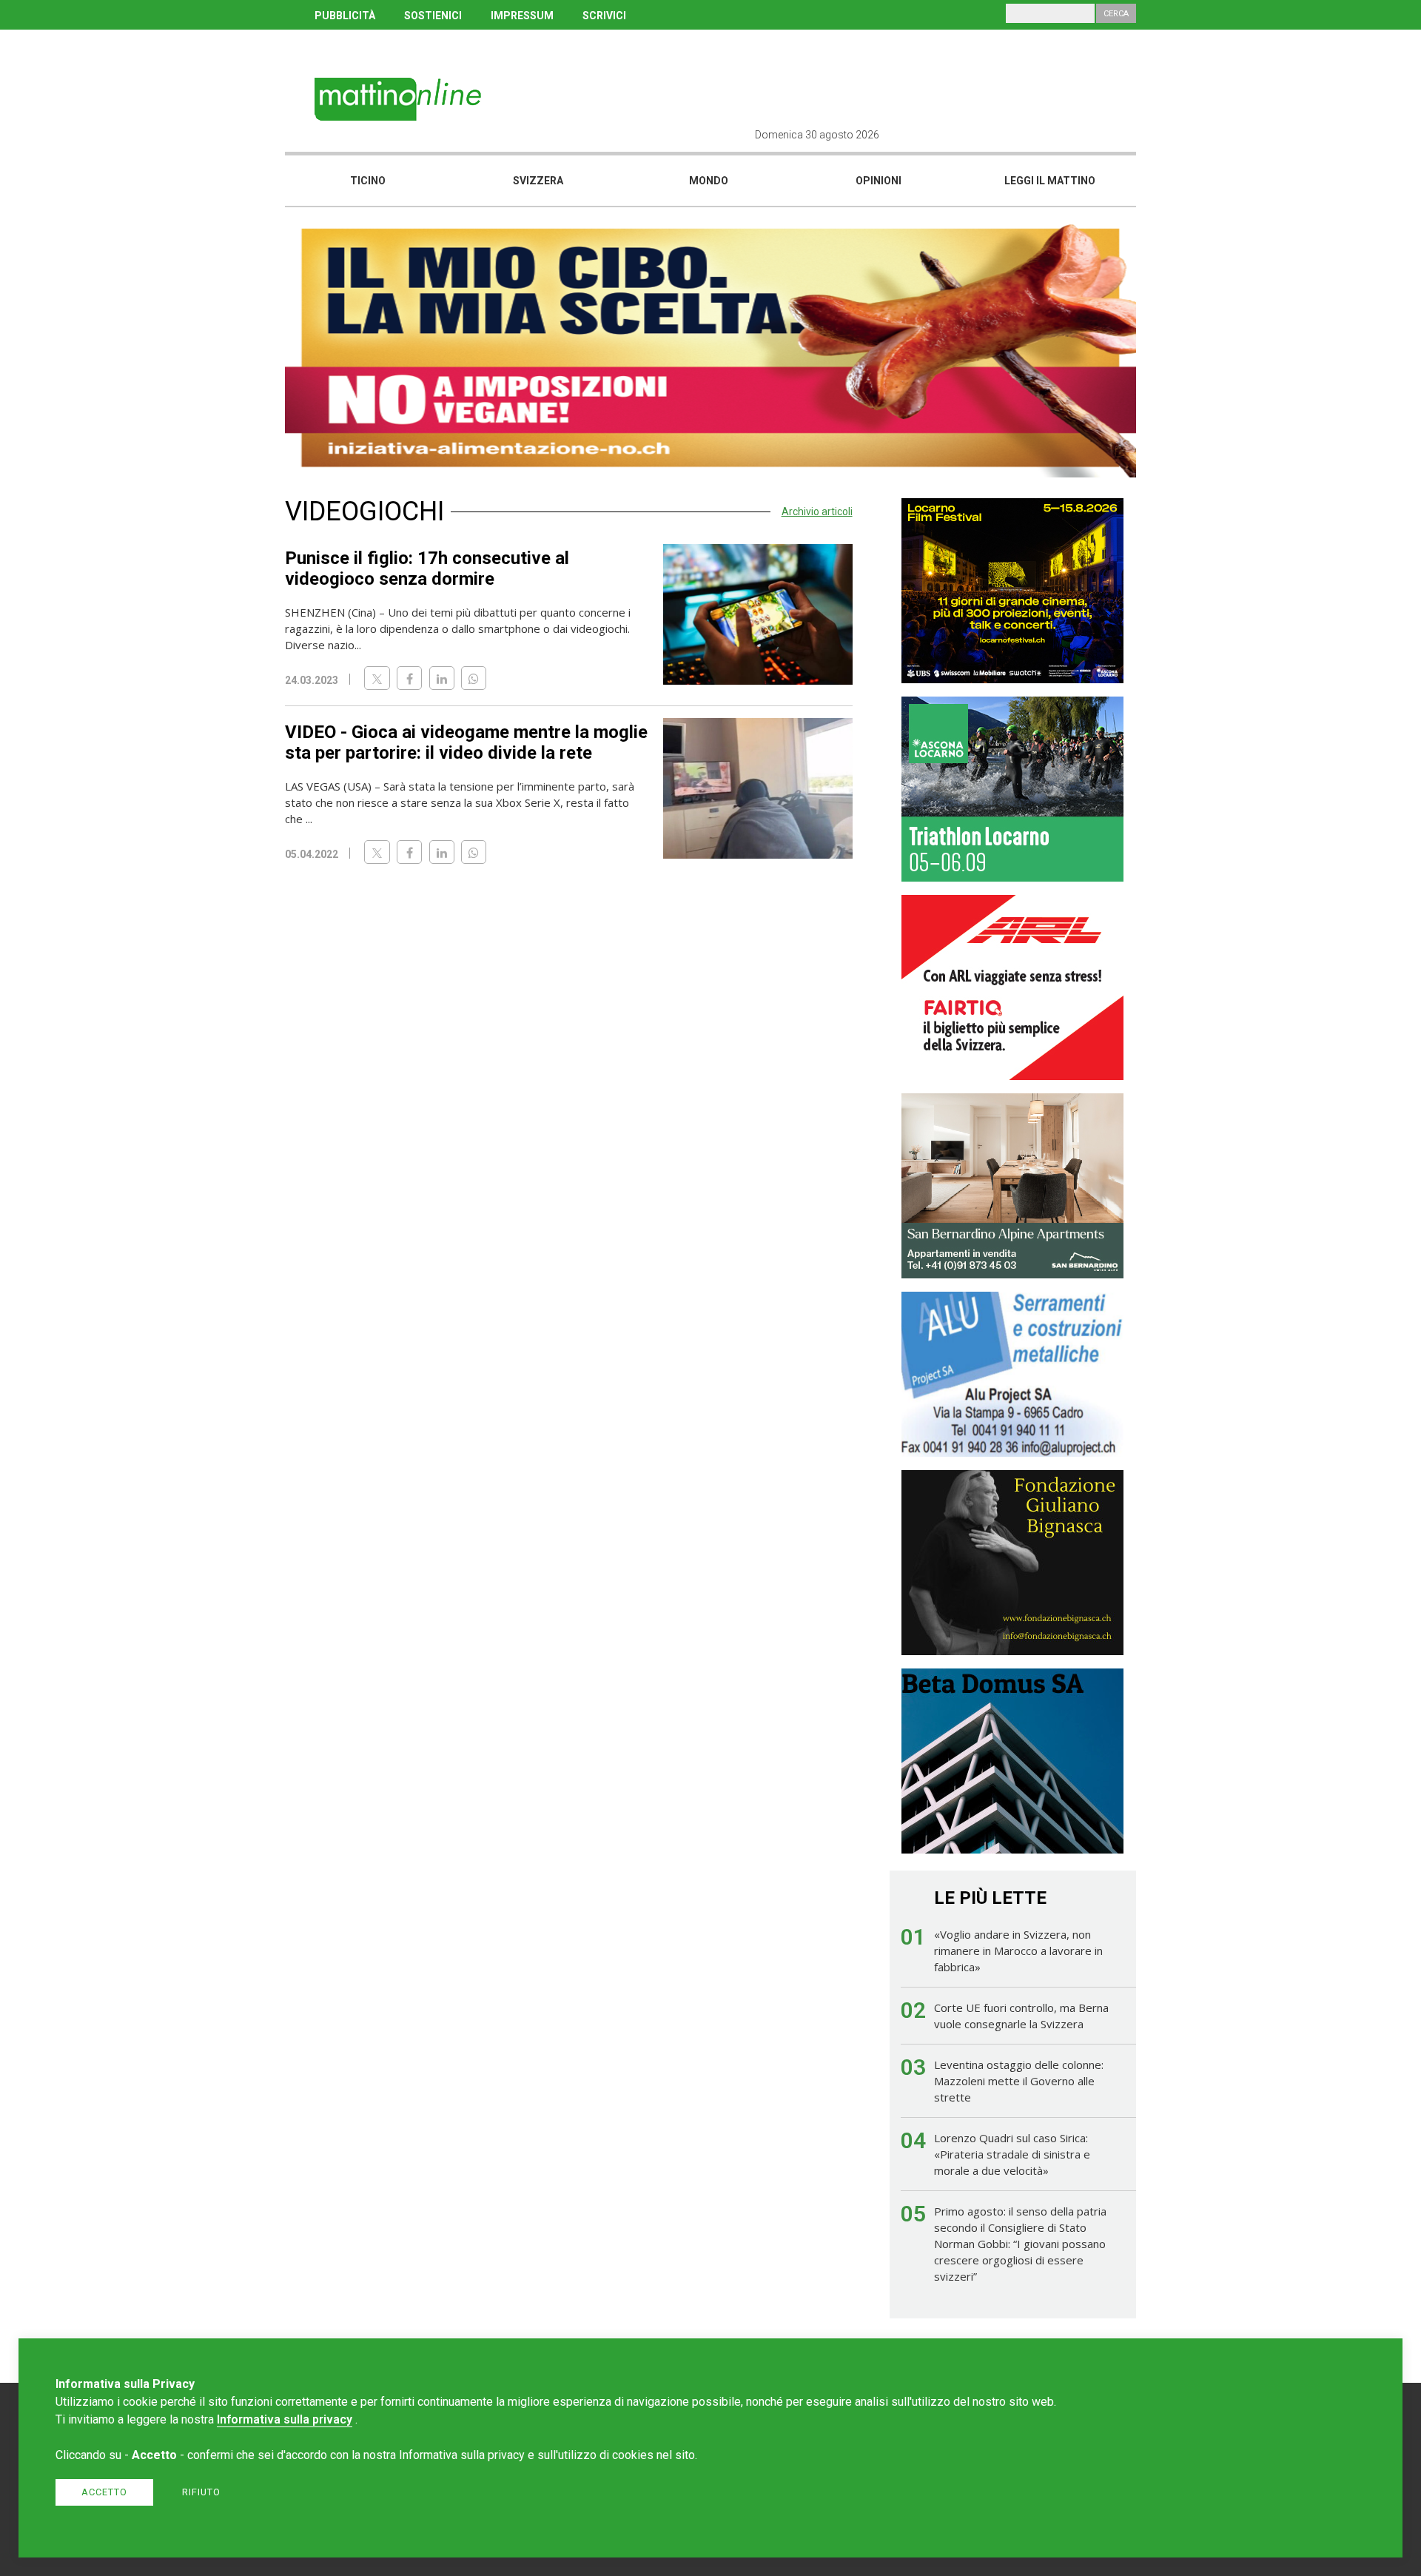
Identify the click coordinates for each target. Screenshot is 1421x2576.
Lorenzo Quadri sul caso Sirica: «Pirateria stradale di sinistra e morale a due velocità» (1012, 2154)
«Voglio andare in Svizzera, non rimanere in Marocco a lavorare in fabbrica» (1018, 1951)
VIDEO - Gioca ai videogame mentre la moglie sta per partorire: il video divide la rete (466, 742)
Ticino (368, 181)
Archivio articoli (817, 511)
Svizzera (538, 181)
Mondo (709, 181)
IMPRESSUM (522, 16)
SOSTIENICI (433, 16)
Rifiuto (201, 2492)
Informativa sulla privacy (285, 2419)
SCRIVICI (604, 16)
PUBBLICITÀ (345, 16)
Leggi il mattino (1050, 181)
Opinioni (879, 181)
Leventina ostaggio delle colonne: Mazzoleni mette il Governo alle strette (1019, 2081)
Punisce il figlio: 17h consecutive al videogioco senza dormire (427, 568)
